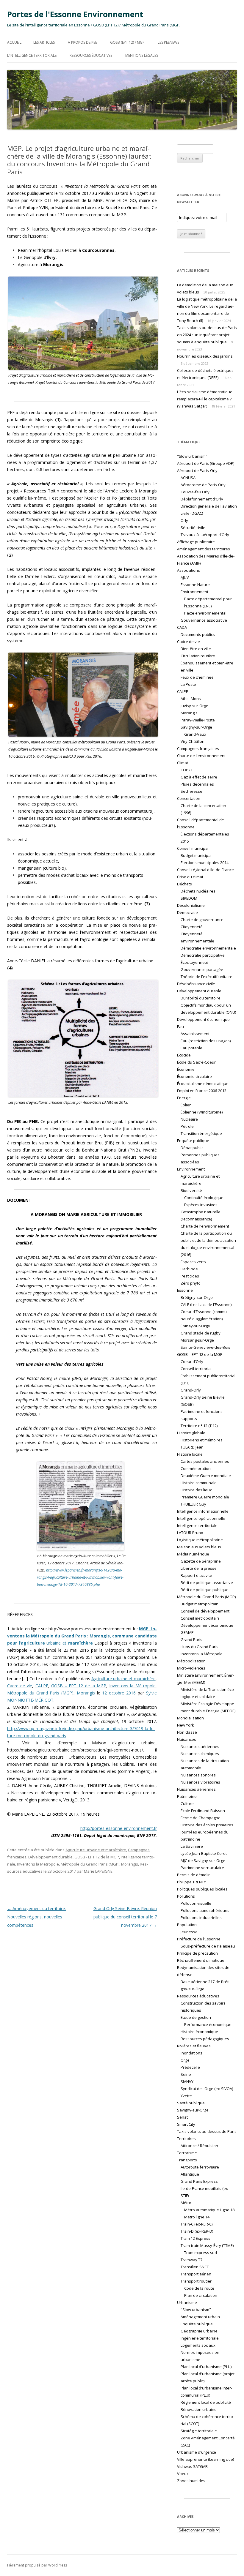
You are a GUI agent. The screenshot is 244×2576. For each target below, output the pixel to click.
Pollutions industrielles (201, 1918)
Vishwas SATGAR (192, 2466)
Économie (186, 1069)
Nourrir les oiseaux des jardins (205, 356)
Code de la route (199, 2288)
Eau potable (191, 1048)
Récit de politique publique (205, 1590)
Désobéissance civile (196, 984)
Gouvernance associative (204, 620)
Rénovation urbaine (199, 2409)
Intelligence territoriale (197, 1525)
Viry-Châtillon (193, 741)
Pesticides (190, 1276)
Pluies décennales (197, 784)
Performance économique (208, 2024)
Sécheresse (191, 791)
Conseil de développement (205, 1611)
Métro (186, 2203)
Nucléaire (189, 1119)
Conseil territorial (196, 1369)
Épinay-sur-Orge (195, 1326)
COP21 (187, 770)
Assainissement (195, 1034)
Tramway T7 (191, 2260)
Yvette (186, 2096)
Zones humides (191, 2481)
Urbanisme (187, 2302)
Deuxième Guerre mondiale (206, 1476)
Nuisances (187, 1739)
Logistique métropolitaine (200, 1540)
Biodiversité (191, 1190)
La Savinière (192, 1846)
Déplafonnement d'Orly (202, 499)
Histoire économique (199, 2032)
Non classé (187, 1732)
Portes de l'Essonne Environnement (75, 14)
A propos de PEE (82, 42)
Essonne (185, 1290)
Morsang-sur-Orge (197, 1340)
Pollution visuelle (196, 1903)
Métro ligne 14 (197, 2217)
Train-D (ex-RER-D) (197, 2231)
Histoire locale (190, 1454)
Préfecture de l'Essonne (199, 1939)
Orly (184, 520)
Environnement (191, 1169)
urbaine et (82, 1636)
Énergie (184, 1098)
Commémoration (196, 1468)
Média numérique (193, 1554)
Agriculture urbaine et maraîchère (123, 1679)
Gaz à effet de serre (199, 777)
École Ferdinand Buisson (203, 1811)
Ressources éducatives (91, 55)
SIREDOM (189, 898)
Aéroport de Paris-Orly (197, 470)
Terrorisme (187, 2153)
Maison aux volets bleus (199, 1547)
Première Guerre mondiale (205, 1497)
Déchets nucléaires (198, 891)
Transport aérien (196, 2274)
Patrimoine (187, 1796)
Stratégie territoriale (199, 2431)
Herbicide (189, 1269)
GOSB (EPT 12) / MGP (127, 42)
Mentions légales (142, 55)
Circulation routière (198, 656)
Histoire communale (199, 1483)
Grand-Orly (191, 1390)
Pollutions (186, 1896)
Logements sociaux (198, 2345)
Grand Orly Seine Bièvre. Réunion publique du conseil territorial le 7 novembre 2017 (125, 1917)
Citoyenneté (192, 927)
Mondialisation (190, 1718)
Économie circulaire (194, 1076)
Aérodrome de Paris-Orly (203, 485)
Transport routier (196, 2281)
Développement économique (203, 1019)
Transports (187, 2160)
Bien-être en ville (196, 649)
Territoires (186, 2138)
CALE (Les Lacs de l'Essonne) (206, 1304)
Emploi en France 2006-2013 (202, 1091)
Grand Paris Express (199, 2181)
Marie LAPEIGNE (98, 1871)
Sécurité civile (193, 527)
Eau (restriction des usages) (206, 1041)
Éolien (186, 1105)
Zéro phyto (191, 1283)
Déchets (184, 884)
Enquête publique (193, 1141)
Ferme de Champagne (201, 1818)
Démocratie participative (203, 955)
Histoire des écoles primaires (207, 1825)
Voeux (183, 2474)
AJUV (185, 577)
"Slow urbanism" (192, 456)
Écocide (184, 1055)
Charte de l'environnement (201, 756)
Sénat (182, 2117)
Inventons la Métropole (132, 1686)
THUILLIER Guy (193, 1504)
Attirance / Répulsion (199, 2146)
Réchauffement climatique (201, 1960)
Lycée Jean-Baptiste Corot (204, 1853)
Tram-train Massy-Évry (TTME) (207, 2245)
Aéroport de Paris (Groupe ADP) (206, 463)
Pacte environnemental (205, 613)
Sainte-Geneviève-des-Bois (205, 1347)
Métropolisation (191, 1661)
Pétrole (187, 1126)
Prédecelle (190, 2067)
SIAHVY (187, 2081)
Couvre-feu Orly (195, 492)
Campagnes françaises (198, 748)
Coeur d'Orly (192, 1362)
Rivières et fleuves (194, 2046)
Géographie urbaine (199, 2331)
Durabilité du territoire (201, 998)
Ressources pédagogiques (205, 2039)
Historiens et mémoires (202, 1440)
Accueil (14, 42)
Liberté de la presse (199, 1568)
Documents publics (198, 634)
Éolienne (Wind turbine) (202, 1112)
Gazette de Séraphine (201, 1561)
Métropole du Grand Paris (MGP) (40, 1693)
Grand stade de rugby (201, 1333)
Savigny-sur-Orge (196, 727)
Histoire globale (191, 1433)
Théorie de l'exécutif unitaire (207, 977)
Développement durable (50, 1857)
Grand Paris (191, 1640)
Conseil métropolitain (200, 1618)
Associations (189, 570)
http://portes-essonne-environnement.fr (119, 1828)
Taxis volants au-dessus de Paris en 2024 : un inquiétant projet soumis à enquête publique (207, 335)
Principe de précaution (197, 1953)
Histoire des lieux (196, 1490)
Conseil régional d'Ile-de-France (205, 870)
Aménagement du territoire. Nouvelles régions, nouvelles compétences (36, 1917)
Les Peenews (168, 42)
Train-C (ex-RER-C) (197, 2224)
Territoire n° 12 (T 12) (199, 1426)
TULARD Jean (192, 1447)
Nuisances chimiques (200, 1754)
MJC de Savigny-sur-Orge (203, 1860)
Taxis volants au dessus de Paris (207, 2131)
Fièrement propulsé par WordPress (37, 2565)
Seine (186, 2074)
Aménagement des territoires (204, 549)
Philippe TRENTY (191, 1882)
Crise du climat (190, 877)
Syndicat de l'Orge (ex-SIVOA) (207, 2089)
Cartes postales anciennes (205, 1461)
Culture (187, 1803)
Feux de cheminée (197, 677)
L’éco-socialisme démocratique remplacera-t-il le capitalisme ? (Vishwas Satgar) (205, 399)
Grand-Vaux (195, 734)
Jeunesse (189, 1932)
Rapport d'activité (196, 1575)
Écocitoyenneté (194, 962)
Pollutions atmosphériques (205, 1910)
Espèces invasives (201, 1205)
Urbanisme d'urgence (197, 2452)
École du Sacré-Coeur (196, 1062)
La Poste (188, 684)
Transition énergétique (201, 1133)
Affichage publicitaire (196, 542)
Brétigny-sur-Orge (197, 1297)
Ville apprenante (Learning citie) (205, 2459)
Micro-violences (191, 1668)
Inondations (191, 2053)
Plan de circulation (201, 2295)
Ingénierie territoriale (200, 2338)
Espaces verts (193, 1262)
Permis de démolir (193, 1875)
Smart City (186, 2124)
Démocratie (187, 912)
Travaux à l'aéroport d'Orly (205, 535)
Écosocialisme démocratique (203, 1084)
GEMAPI (188, 1632)
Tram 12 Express (195, 2238)
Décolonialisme (191, 905)
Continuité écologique (204, 1198)
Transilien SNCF (195, 2267)
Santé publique (191, 2103)
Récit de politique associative (207, 1582)
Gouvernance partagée (202, 969)
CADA (182, 627)
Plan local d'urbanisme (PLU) (206, 2367)
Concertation (189, 798)
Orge (185, 2060)
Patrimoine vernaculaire (202, 1868)
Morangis (86, 1693)
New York (186, 1725)
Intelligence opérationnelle (201, 1518)
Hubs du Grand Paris (200, 1647)
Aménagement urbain (200, 2317)
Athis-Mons (191, 699)
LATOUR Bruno (190, 1533)
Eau (180, 1026)
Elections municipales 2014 (205, 863)
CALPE (42, 1686)
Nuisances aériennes (200, 1746)
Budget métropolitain (200, 1604)
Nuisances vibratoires (200, 1782)
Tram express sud (201, 2253)
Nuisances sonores (198, 1775)
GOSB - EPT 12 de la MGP (97, 1857)
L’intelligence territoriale (32, 55)
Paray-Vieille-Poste (198, 720)
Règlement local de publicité (206, 2402)
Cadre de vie (20, 1686)
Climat (183, 763)
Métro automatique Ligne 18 (209, 2210)
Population (187, 1925)
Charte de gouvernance (202, 920)
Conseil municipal (193, 848)
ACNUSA (188, 478)
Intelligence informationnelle (203, 1511)
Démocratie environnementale (208, 948)
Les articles (44, 42)
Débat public (192, 1148)
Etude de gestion (196, 2017)
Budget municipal (196, 855)
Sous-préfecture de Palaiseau (208, 1946)
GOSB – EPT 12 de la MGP (79, 1686)
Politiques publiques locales (202, 1889)
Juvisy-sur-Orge (194, 706)
